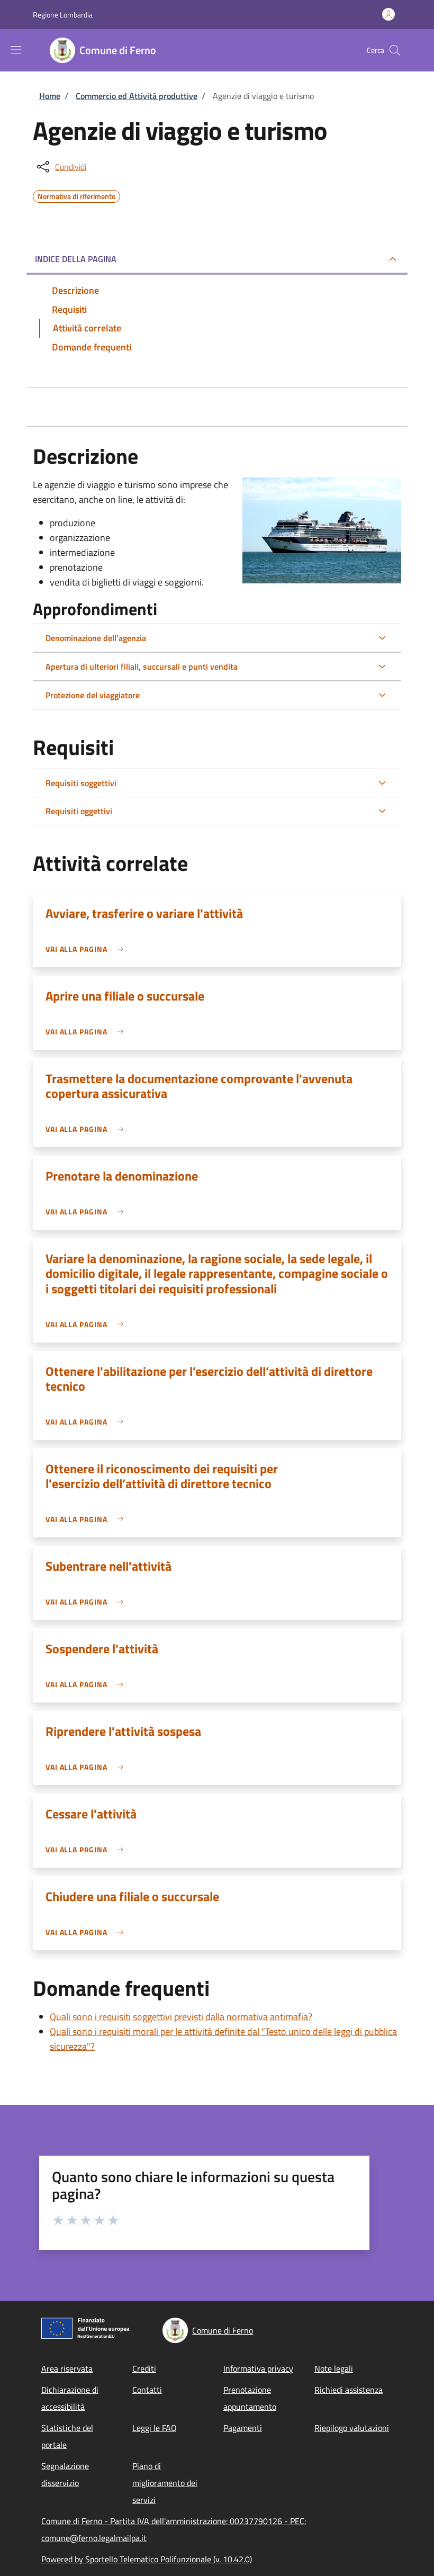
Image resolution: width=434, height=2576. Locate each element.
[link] (87, 949)
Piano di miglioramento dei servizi (165, 2483)
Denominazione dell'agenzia (96, 638)
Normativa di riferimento (76, 195)
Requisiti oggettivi (79, 811)
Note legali (334, 2368)
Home (50, 96)
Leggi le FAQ (155, 2428)
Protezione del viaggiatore (93, 695)
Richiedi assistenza (349, 2390)
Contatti (147, 2390)
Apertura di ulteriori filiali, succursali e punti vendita (142, 666)
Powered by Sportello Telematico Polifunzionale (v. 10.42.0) (147, 2559)
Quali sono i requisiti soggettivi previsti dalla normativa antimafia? (181, 2017)
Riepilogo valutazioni (352, 2428)
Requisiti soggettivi (81, 783)
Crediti (144, 2368)
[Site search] (395, 50)
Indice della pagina (76, 259)
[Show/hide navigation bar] (16, 50)
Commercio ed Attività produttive (137, 96)
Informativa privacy (258, 2368)
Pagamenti (243, 2428)
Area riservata (67, 2368)
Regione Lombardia (63, 15)
